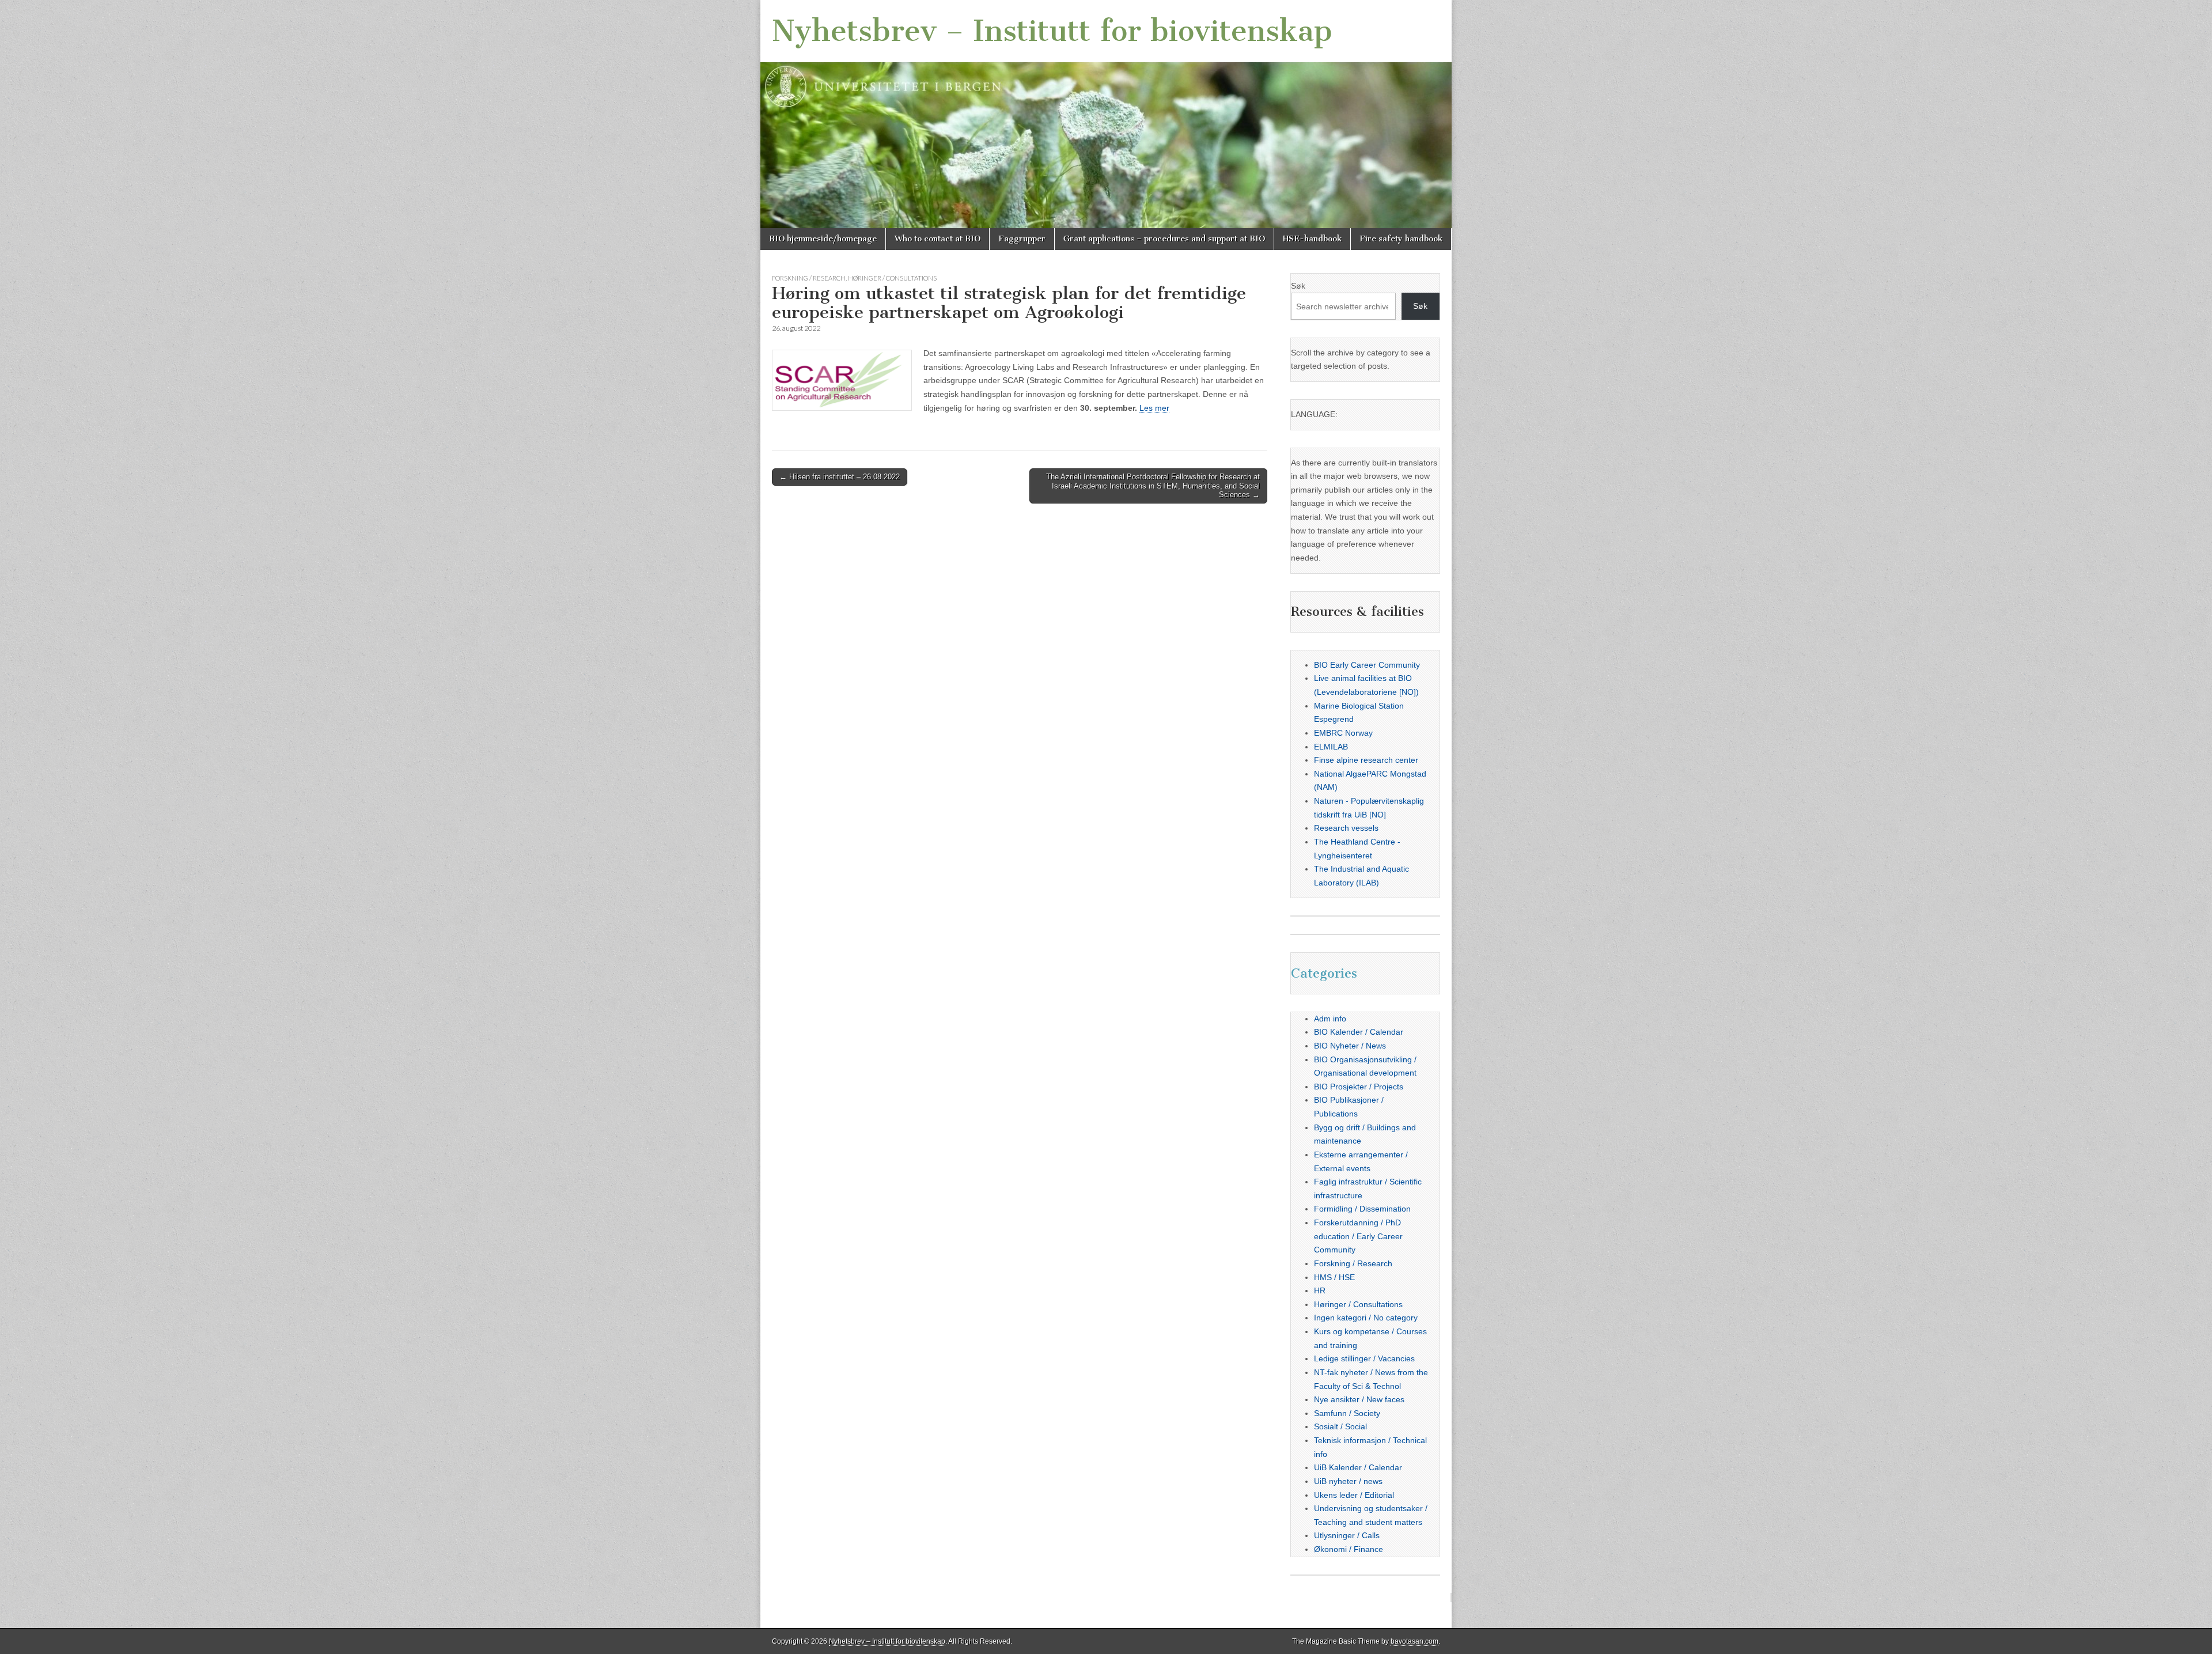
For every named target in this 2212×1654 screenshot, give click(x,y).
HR (1320, 1290)
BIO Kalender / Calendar (1359, 1032)
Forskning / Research (809, 278)
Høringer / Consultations (892, 278)
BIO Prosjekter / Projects (1359, 1087)
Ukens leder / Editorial (1354, 1495)
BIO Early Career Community (1367, 665)
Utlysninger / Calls (1347, 1535)
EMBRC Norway (1343, 733)
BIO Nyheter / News (1350, 1046)
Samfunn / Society (1347, 1413)
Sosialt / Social (1340, 1426)
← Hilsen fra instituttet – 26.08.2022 (840, 477)
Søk (1298, 286)
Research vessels (1346, 828)
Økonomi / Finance (1349, 1549)
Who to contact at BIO (938, 239)
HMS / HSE (1334, 1277)
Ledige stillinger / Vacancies (1364, 1358)
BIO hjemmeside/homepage (823, 239)
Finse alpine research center (1366, 760)
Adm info (1330, 1019)
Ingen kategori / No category (1366, 1318)
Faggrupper (1022, 239)
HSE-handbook (1312, 239)
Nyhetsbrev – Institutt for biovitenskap (1052, 31)
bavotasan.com (1414, 1641)
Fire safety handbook (1401, 239)
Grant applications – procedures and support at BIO (1164, 239)
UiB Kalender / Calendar (1358, 1467)
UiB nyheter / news (1348, 1481)
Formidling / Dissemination (1362, 1209)
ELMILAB (1331, 747)
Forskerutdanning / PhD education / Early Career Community (1358, 1236)
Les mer (1154, 408)
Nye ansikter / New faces (1359, 1399)
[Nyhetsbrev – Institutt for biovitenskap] (1106, 114)
